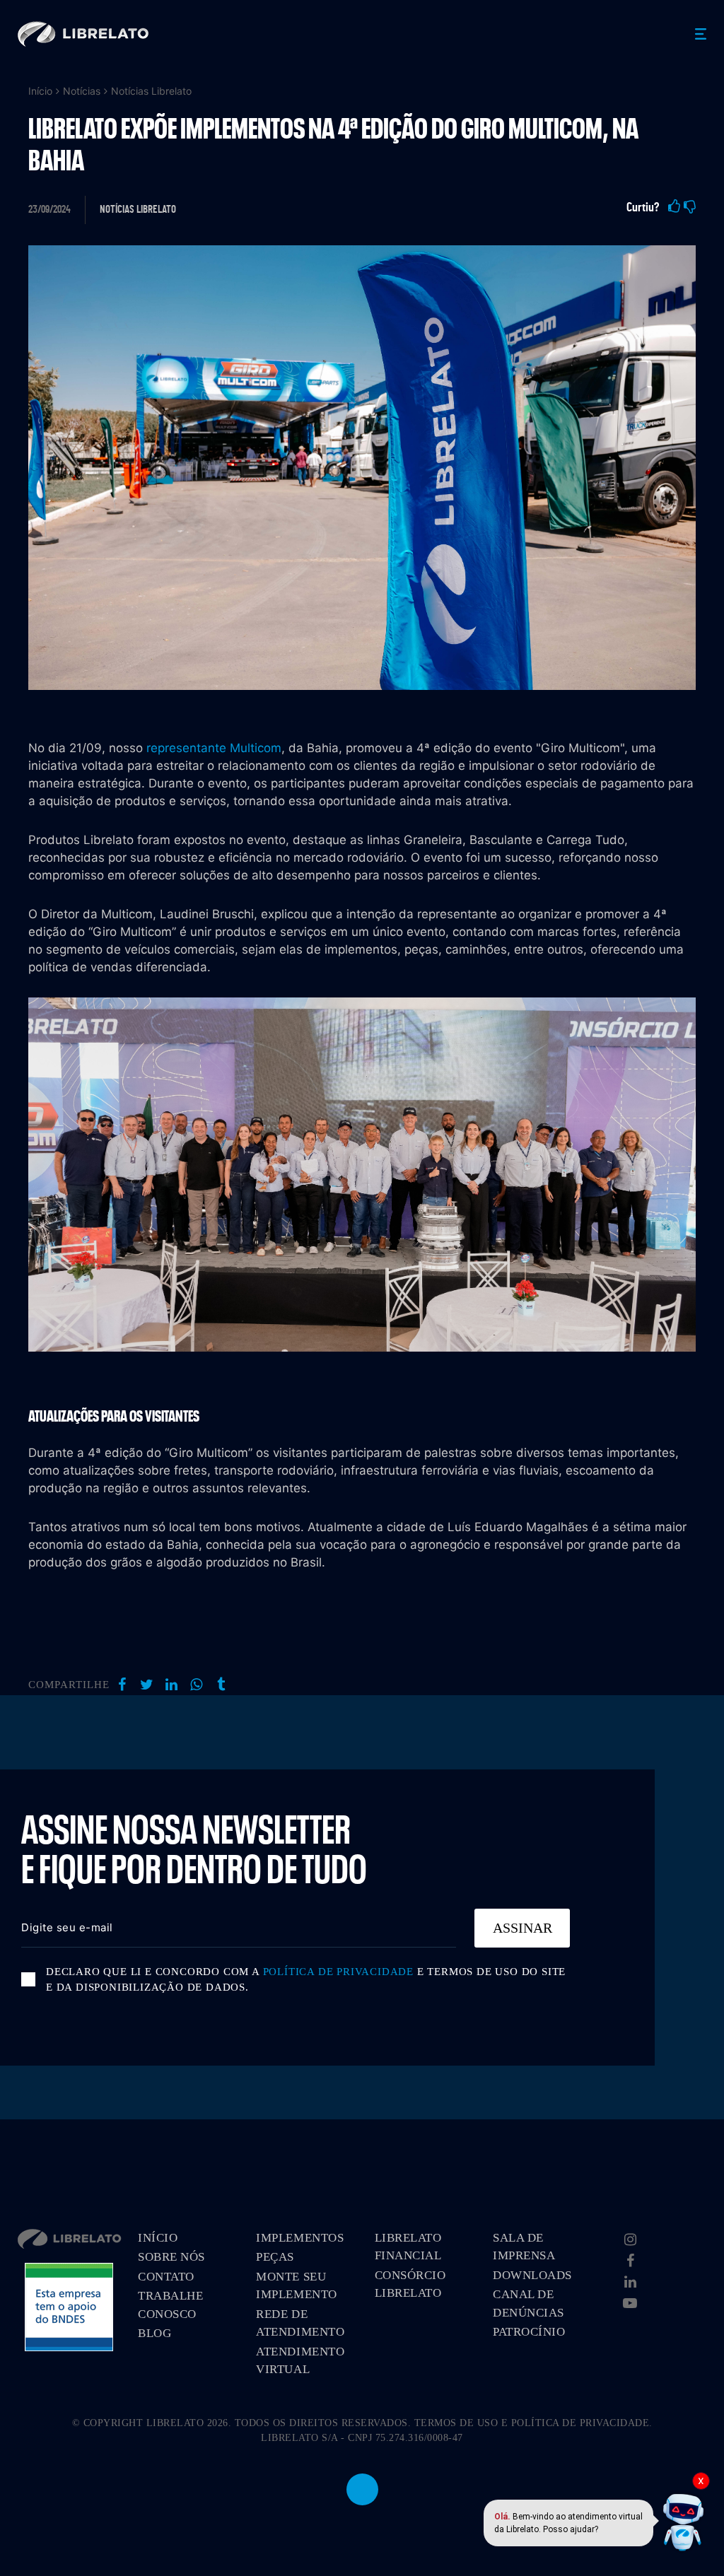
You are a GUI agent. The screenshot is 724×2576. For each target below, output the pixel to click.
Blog (154, 2333)
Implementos (300, 2238)
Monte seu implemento (296, 2286)
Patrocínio (529, 2332)
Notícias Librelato (151, 91)
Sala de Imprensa (524, 2247)
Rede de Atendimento (300, 2323)
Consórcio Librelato (410, 2284)
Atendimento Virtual (300, 2361)
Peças (275, 2257)
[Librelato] (83, 34)
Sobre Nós (171, 2257)
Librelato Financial (408, 2247)
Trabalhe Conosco (170, 2305)
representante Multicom (214, 748)
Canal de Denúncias (529, 2303)
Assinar (522, 1928)
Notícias (82, 91)
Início (40, 91)
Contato (166, 2277)
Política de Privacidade (338, 1972)
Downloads (532, 2275)
